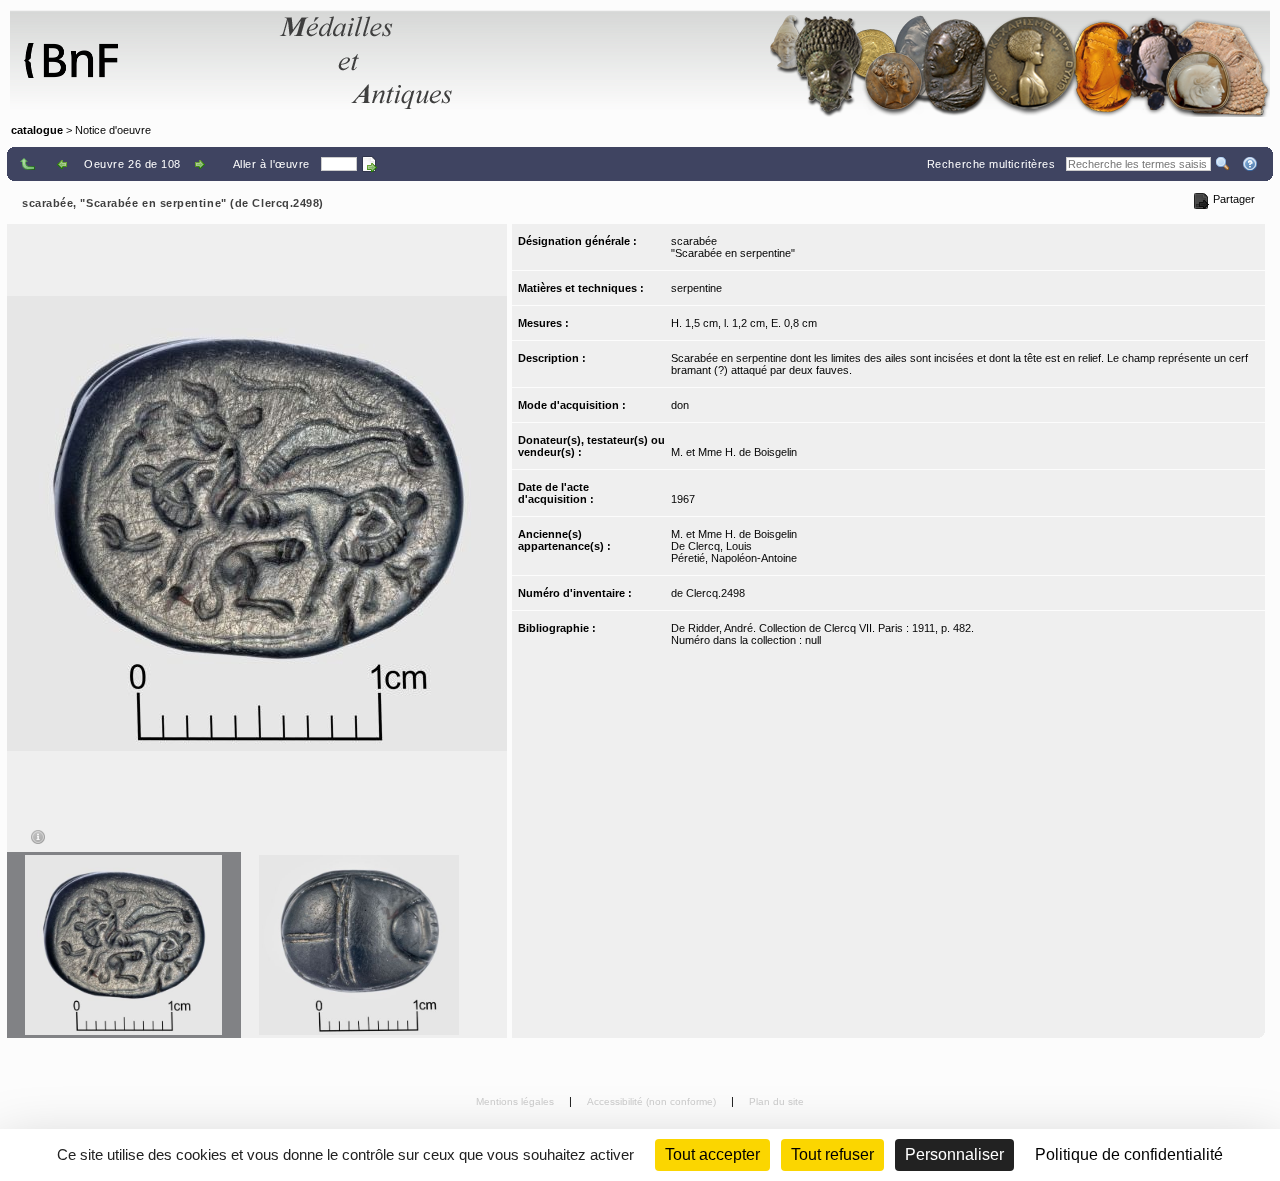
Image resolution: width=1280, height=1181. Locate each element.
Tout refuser (832, 1154)
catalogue (37, 130)
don (680, 405)
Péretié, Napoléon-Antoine (734, 558)
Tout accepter (712, 1154)
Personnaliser (954, 1154)
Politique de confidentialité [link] (1129, 1154)
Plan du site (776, 1101)
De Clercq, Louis (711, 546)
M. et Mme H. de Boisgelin (734, 452)
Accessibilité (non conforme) (653, 1101)
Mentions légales (516, 1101)
